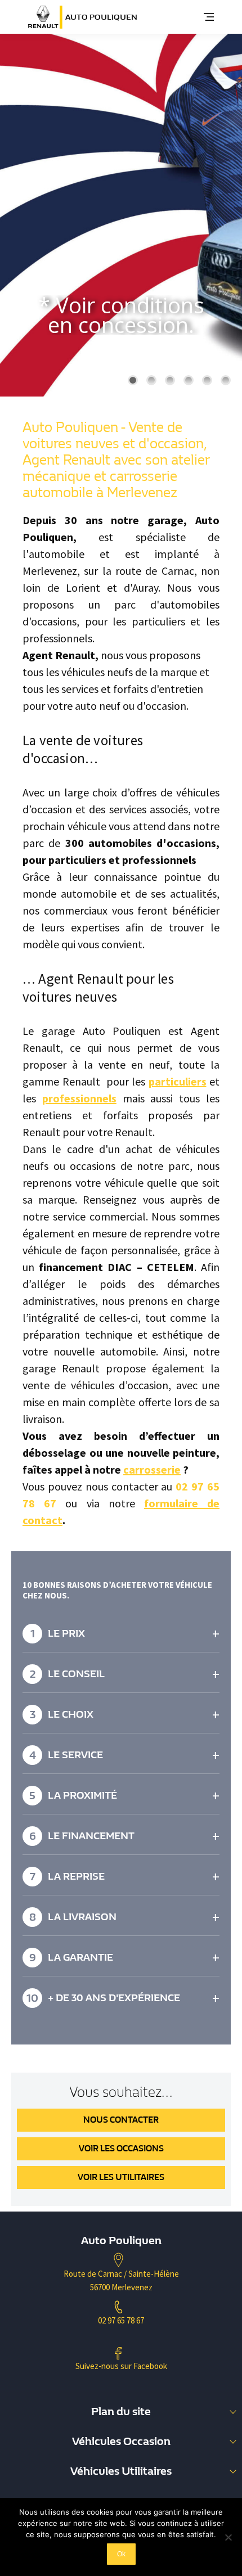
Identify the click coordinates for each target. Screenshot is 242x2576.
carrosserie (152, 1469)
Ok (121, 2554)
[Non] (228, 2537)
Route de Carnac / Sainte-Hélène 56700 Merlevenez (121, 2280)
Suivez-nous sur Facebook (121, 2366)
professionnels (79, 1098)
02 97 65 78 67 (121, 2320)
